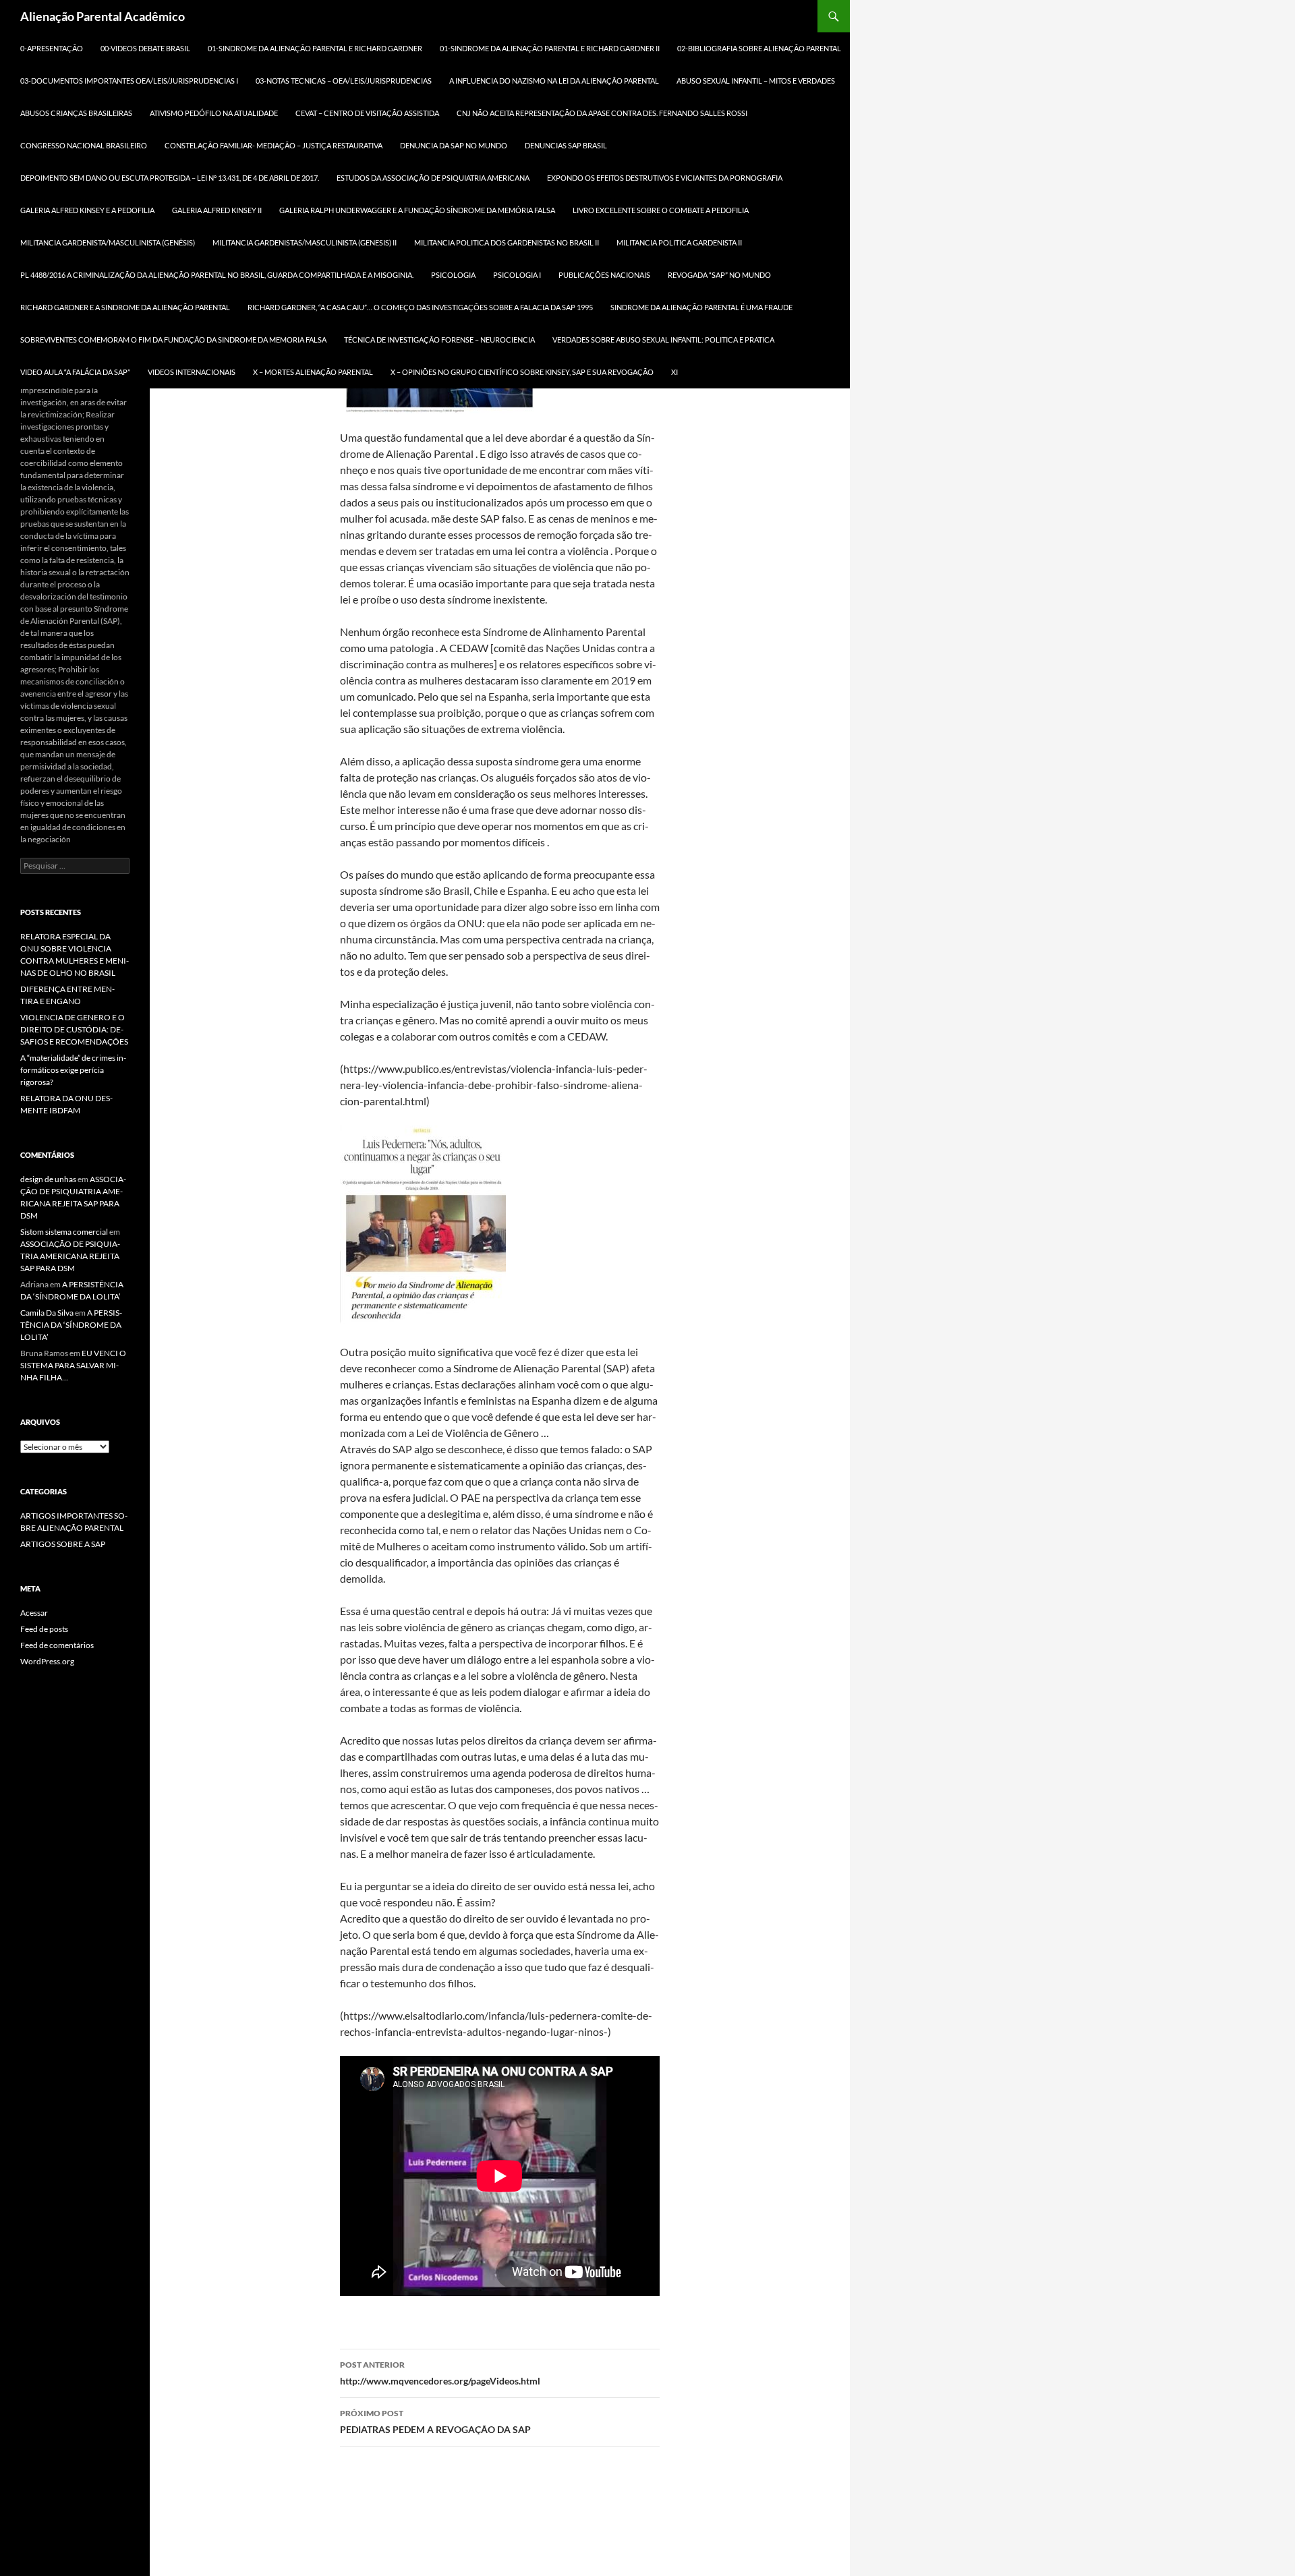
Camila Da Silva (47, 1313)
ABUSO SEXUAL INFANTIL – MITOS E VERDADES (756, 81)
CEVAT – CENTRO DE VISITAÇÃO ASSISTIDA (367, 113)
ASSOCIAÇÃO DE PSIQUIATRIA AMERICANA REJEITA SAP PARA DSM (70, 1256)
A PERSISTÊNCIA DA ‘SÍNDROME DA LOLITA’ (71, 1325)
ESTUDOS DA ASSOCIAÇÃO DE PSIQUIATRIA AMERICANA (433, 178)
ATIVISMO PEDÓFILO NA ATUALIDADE (214, 113)
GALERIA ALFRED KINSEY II (217, 210)
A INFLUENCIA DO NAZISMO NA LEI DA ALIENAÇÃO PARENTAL (554, 81)
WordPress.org (47, 1661)
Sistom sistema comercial (64, 1232)
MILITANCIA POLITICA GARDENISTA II (679, 242)
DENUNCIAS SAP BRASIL (566, 145)
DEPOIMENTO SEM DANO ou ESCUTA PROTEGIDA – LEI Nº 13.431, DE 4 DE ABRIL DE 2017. (170, 178)
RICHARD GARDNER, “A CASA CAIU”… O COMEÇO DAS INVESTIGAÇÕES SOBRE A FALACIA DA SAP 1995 (420, 307)
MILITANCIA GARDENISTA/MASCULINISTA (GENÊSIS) (108, 242)
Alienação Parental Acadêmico (103, 16)
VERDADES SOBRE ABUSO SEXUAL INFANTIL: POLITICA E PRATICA (663, 340)
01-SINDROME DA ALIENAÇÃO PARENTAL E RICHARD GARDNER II (550, 48)
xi (674, 372)
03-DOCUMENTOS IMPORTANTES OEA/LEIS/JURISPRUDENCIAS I (129, 81)
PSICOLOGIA (453, 275)
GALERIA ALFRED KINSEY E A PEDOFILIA (87, 210)
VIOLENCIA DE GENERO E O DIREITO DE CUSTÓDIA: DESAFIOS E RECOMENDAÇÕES (74, 1029)
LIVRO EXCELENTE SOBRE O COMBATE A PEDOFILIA (661, 210)
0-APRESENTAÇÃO (52, 48)
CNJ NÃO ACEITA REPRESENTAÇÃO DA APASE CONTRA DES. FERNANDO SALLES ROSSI (602, 113)
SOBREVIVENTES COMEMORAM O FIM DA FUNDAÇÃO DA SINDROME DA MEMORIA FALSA (173, 340)
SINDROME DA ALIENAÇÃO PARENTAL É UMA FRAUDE (701, 307)
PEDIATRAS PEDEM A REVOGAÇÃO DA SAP (435, 2422)
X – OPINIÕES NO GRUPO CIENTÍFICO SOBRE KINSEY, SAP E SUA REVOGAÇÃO (522, 372)
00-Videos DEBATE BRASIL (145, 48)
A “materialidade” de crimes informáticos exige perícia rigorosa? (73, 1070)
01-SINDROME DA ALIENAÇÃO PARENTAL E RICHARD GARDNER (315, 48)
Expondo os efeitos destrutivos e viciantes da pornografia (665, 178)
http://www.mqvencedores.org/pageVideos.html (440, 2373)
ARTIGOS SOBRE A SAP (63, 1544)
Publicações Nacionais (604, 275)
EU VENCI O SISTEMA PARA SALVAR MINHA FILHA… (73, 1365)
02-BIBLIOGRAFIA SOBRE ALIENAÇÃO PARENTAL (759, 48)
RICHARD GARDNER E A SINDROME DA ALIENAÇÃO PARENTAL (125, 307)
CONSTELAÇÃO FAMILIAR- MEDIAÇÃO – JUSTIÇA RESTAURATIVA (274, 145)
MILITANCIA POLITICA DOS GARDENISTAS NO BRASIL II (507, 242)
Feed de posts (44, 1629)
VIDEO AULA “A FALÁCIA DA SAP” (75, 372)
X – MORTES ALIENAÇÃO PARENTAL (313, 372)
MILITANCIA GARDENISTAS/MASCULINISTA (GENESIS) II (305, 242)
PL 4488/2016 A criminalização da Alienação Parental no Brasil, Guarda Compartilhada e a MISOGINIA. (217, 275)
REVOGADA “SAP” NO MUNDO (719, 275)
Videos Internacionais (192, 372)
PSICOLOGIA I (517, 275)
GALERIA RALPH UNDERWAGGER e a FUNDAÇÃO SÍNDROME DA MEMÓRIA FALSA (417, 210)
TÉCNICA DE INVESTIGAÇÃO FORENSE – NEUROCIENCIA (439, 340)
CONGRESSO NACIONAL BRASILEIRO (84, 145)
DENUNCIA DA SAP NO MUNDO (454, 145)
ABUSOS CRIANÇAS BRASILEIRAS (76, 113)
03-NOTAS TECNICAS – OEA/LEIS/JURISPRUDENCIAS (344, 81)
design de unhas (48, 1179)
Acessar (34, 1613)
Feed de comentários (57, 1645)
